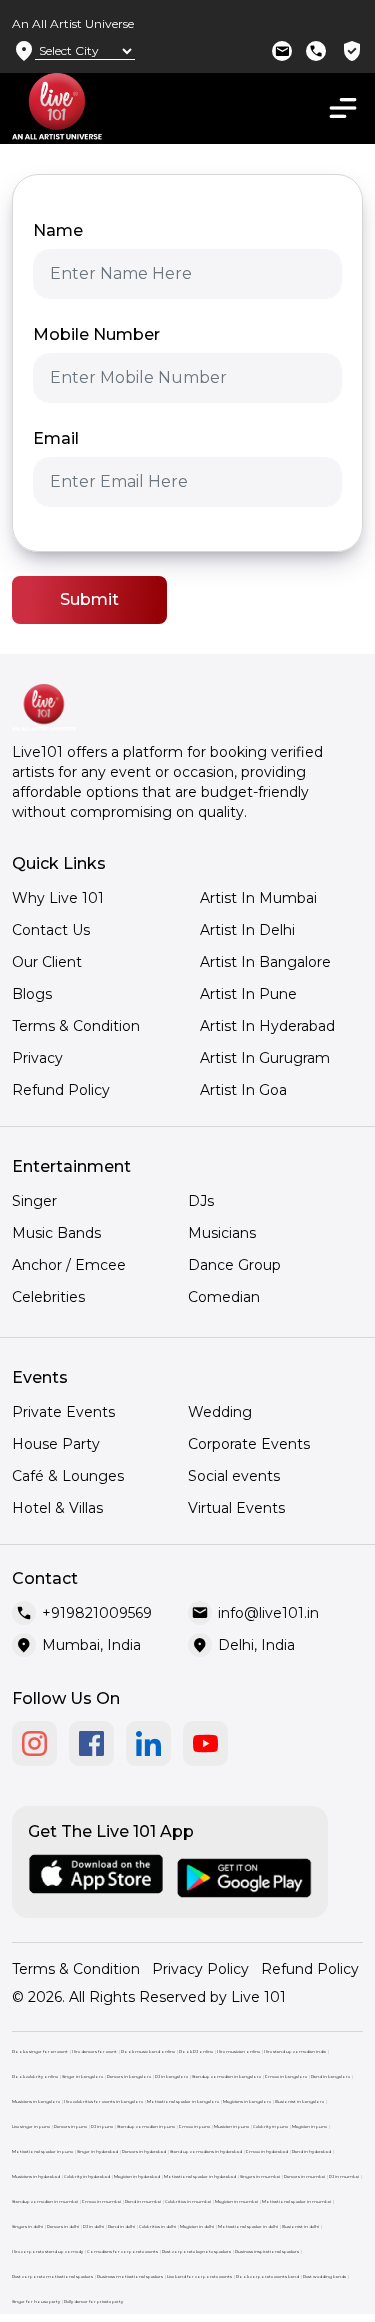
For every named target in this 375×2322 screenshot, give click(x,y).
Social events (234, 1476)
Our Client (47, 962)
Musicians (222, 1233)
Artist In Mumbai (258, 898)
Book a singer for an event (40, 2051)
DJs (201, 1201)
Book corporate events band (267, 2276)
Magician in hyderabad (137, 2176)
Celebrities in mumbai (188, 2201)
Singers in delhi (27, 2226)
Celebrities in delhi (157, 2226)
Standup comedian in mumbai (45, 2201)
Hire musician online (238, 2051)
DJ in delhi (93, 2226)
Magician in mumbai (236, 2201)
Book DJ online (196, 2051)
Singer (34, 1201)
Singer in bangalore (82, 2076)
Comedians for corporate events (122, 2251)
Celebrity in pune (270, 2126)
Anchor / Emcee (69, 1265)
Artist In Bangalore (265, 962)
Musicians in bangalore (36, 2101)
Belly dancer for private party (93, 2301)
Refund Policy (61, 1090)
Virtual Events (236, 1508)
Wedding (220, 1412)
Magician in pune (309, 2126)
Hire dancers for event (94, 2051)
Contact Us (51, 930)
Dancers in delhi (63, 2226)
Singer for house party (36, 2301)
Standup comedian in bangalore (226, 2076)
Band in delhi (121, 2226)
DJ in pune (102, 2126)
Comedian (224, 1297)
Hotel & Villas (57, 1508)
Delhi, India (256, 1645)
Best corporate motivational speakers (52, 2276)
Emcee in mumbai (101, 2201)
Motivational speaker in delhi (248, 2226)
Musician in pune (231, 2126)
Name (58, 230)
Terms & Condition (76, 1026)
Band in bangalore (330, 2076)
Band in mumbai (143, 2201)
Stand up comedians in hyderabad (206, 2151)
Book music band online (148, 2051)
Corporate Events (249, 1444)
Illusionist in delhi (300, 2226)
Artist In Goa (243, 1090)
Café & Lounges (68, 1476)
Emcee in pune (194, 2126)
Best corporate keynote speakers (196, 2251)
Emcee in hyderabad (267, 2151)
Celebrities (48, 1297)
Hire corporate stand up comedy (47, 2251)
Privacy (37, 1058)
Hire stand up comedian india (295, 2051)
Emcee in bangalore (286, 2076)
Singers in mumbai (260, 2176)
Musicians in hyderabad (36, 2176)
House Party (56, 1444)
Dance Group (234, 1265)
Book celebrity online (35, 2076)
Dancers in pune (70, 2126)
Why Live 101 (58, 898)
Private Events (63, 1412)
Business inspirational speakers (267, 2251)
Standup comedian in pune (146, 2126)
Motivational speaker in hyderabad (200, 2176)
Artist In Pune (248, 994)
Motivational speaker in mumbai (296, 2201)
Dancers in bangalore (129, 2076)
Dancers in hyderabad (144, 2151)
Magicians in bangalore (247, 2101)
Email (56, 438)
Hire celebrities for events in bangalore (103, 2101)
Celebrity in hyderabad (87, 2176)
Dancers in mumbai (304, 2176)
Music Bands (56, 1233)
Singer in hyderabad (97, 2151)
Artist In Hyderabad (267, 1026)
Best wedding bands (324, 2276)
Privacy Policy (200, 1969)
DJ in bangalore (171, 2076)
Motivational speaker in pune (42, 2151)
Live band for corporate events (199, 2276)
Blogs (32, 994)
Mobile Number (96, 334)
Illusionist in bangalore (299, 2101)
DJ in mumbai (344, 2176)
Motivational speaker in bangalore (183, 2101)
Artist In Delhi (247, 930)
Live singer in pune (31, 2126)
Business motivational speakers (130, 2276)
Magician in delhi (197, 2226)
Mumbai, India (91, 1645)
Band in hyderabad (311, 2151)
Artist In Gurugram (265, 1058)
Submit (89, 599)
